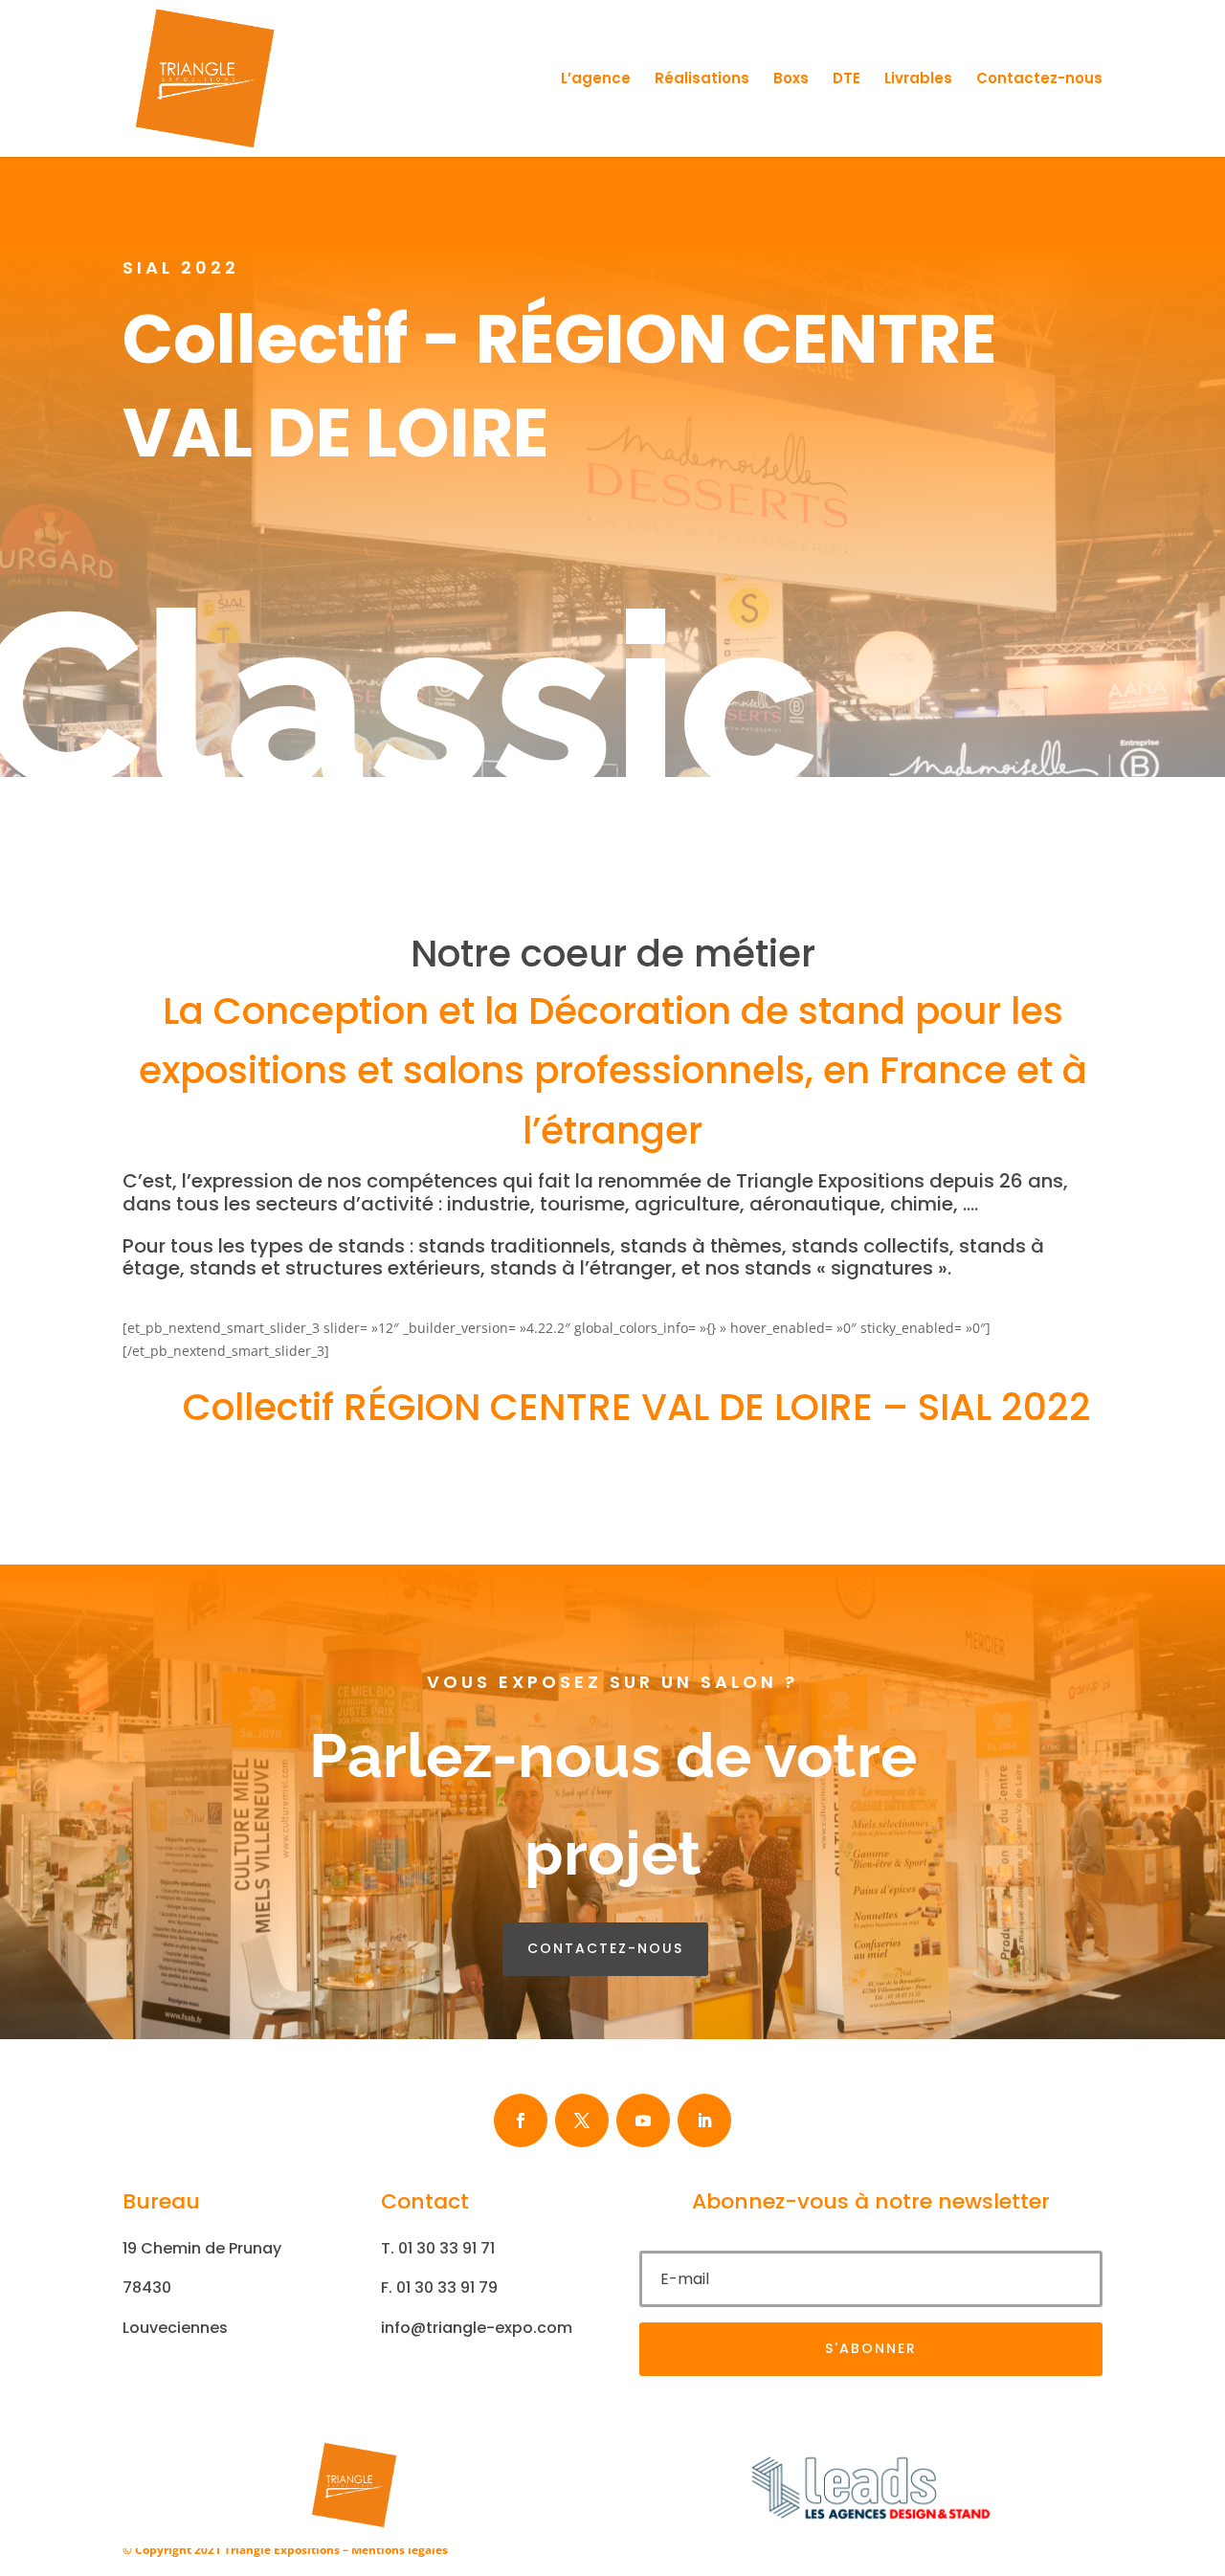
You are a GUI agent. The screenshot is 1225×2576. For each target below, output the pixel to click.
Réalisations (702, 80)
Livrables (918, 80)
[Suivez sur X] (582, 2121)
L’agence (596, 80)
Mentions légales (400, 2550)
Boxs (791, 80)
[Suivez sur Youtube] (643, 2121)
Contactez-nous (1039, 80)
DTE (846, 80)
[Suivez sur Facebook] (521, 2121)
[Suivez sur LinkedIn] (704, 2121)
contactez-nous (605, 1948)
